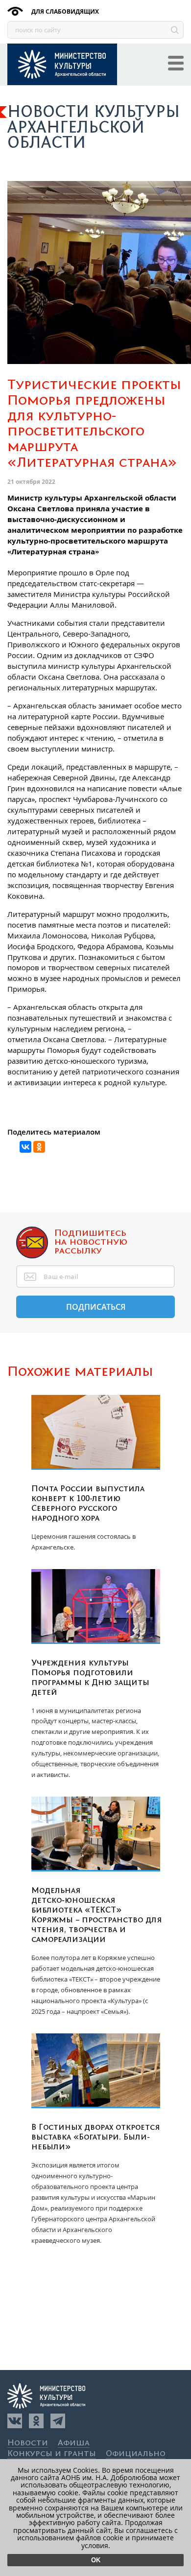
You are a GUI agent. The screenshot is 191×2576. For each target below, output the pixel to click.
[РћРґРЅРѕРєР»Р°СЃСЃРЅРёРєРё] (39, 1147)
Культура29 (62, 64)
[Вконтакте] (15, 2421)
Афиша (74, 2443)
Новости (28, 2443)
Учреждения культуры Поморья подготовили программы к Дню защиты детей (90, 1678)
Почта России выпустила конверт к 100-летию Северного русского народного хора (88, 1504)
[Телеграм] (58, 2421)
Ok (96, 2560)
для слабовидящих (64, 11)
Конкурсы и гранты (52, 2454)
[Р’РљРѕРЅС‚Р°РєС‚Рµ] (25, 1147)
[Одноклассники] (36, 2421)
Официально (136, 2454)
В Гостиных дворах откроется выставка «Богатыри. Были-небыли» (96, 2137)
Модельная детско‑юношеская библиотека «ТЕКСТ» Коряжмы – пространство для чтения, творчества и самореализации (97, 1915)
